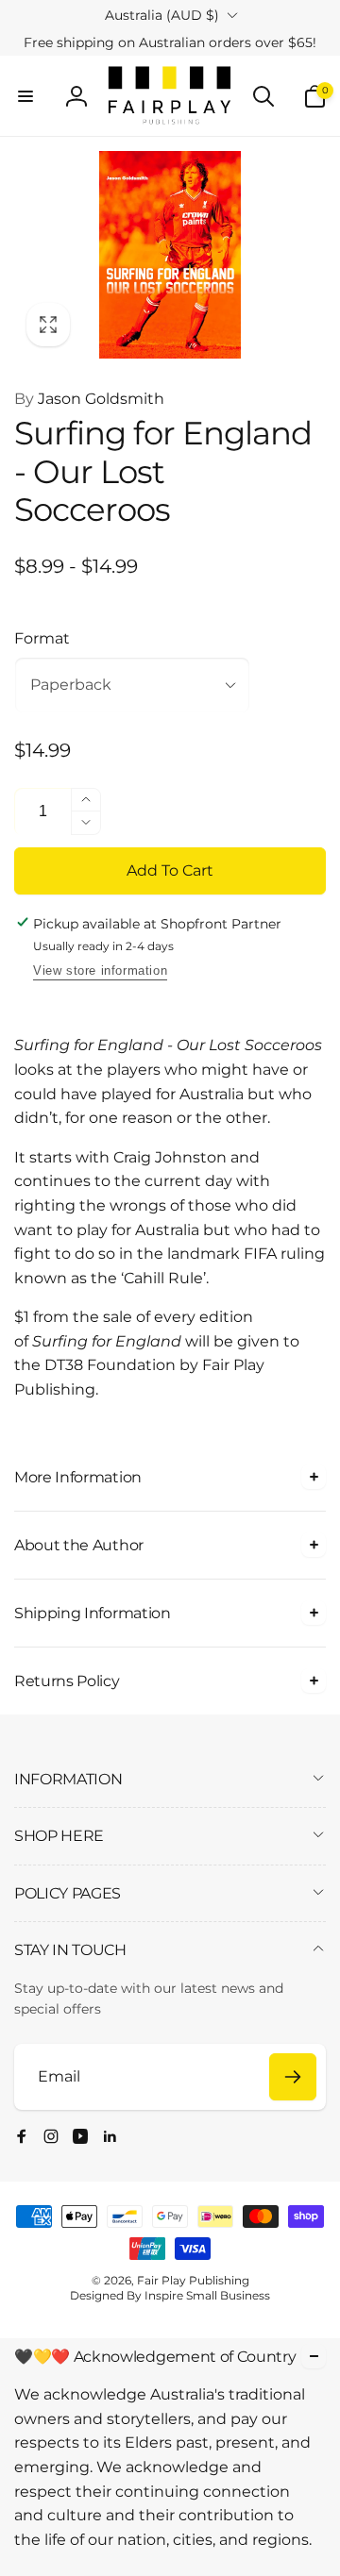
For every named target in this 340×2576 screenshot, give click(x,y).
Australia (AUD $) (162, 15)
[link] (170, 42)
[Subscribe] (293, 2077)
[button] (25, 96)
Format (42, 638)
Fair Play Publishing (193, 2280)
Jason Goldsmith (89, 399)
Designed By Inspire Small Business (170, 2295)
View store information (100, 970)
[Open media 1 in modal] (170, 255)
